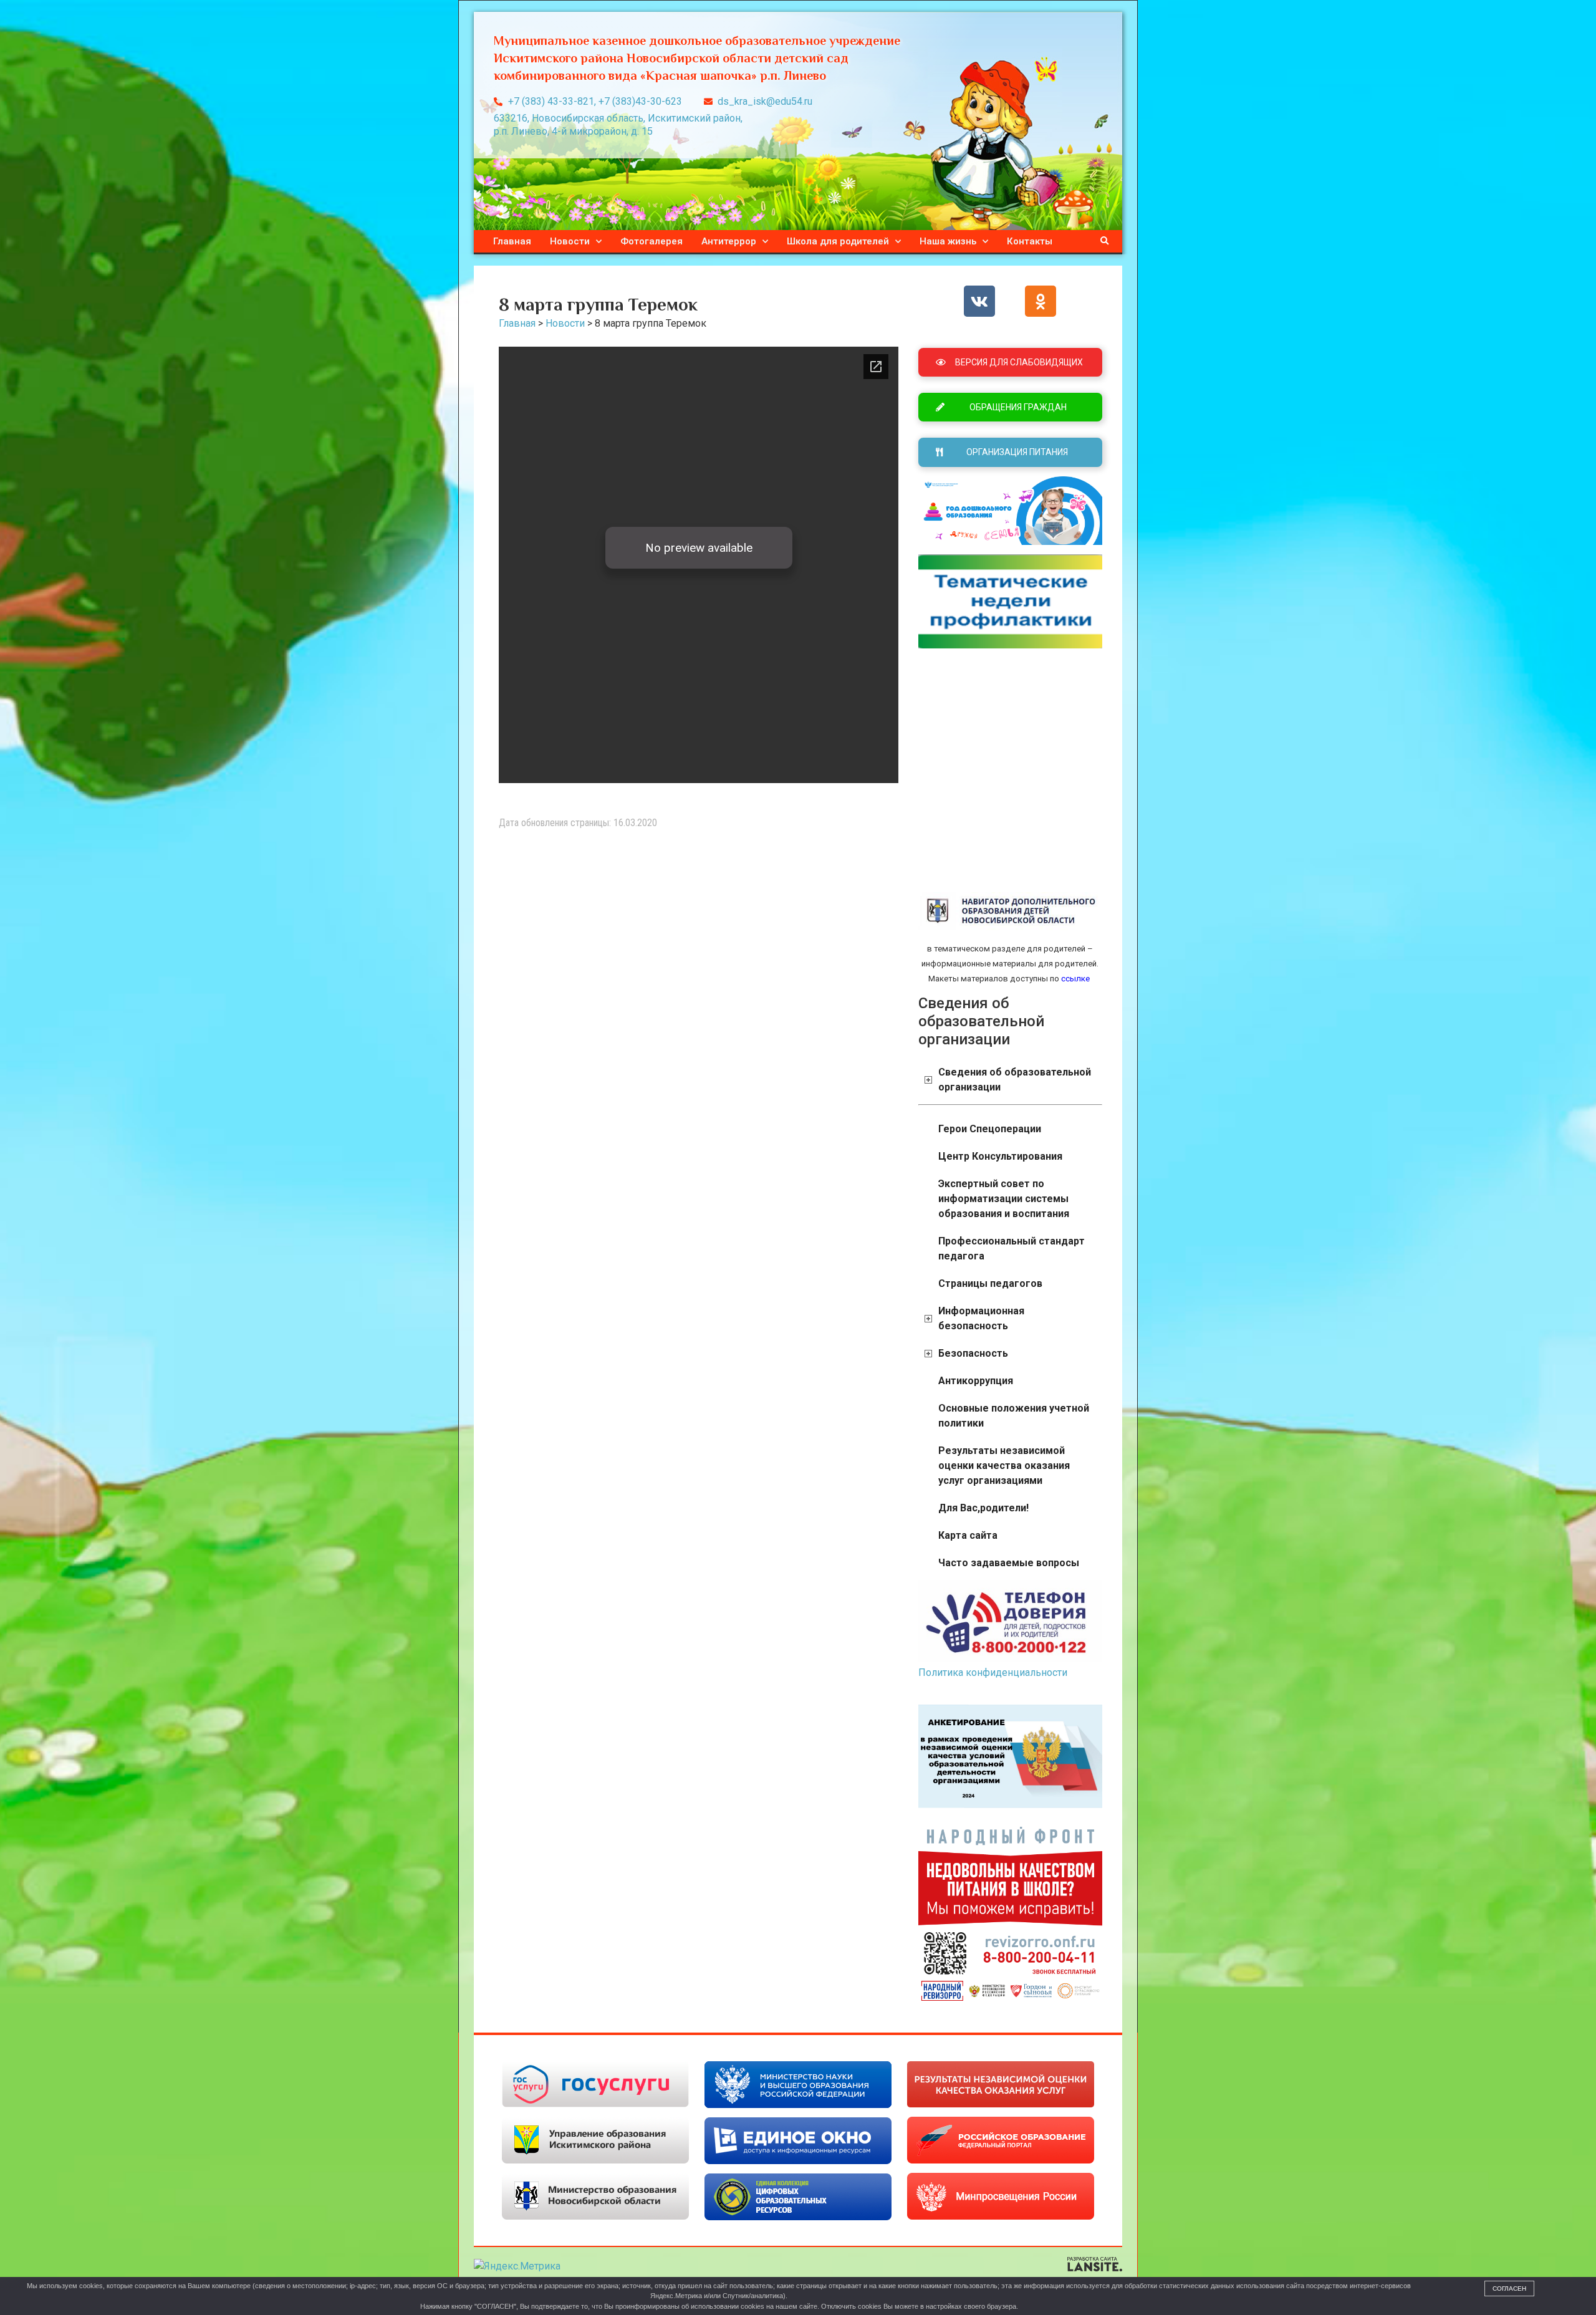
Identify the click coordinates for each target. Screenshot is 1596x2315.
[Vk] (979, 301)
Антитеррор (729, 241)
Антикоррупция (976, 1381)
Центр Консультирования (1000, 1156)
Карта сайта (968, 1535)
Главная (512, 241)
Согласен (1509, 2289)
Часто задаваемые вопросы (1009, 1563)
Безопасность (973, 1353)
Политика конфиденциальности (993, 1672)
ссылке (1074, 979)
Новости (570, 241)
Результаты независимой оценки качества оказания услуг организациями (1004, 1466)
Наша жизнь (948, 241)
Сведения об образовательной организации (1015, 1080)
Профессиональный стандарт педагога (1012, 1249)
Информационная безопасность (981, 1318)
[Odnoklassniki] (1041, 301)
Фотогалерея (651, 241)
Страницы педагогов (990, 1283)
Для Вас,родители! (983, 1508)
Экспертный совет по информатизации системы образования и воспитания (1004, 1199)
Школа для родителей (838, 241)
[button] (1105, 241)
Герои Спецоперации (990, 1129)
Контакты (1030, 241)
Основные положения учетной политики (1014, 1416)
